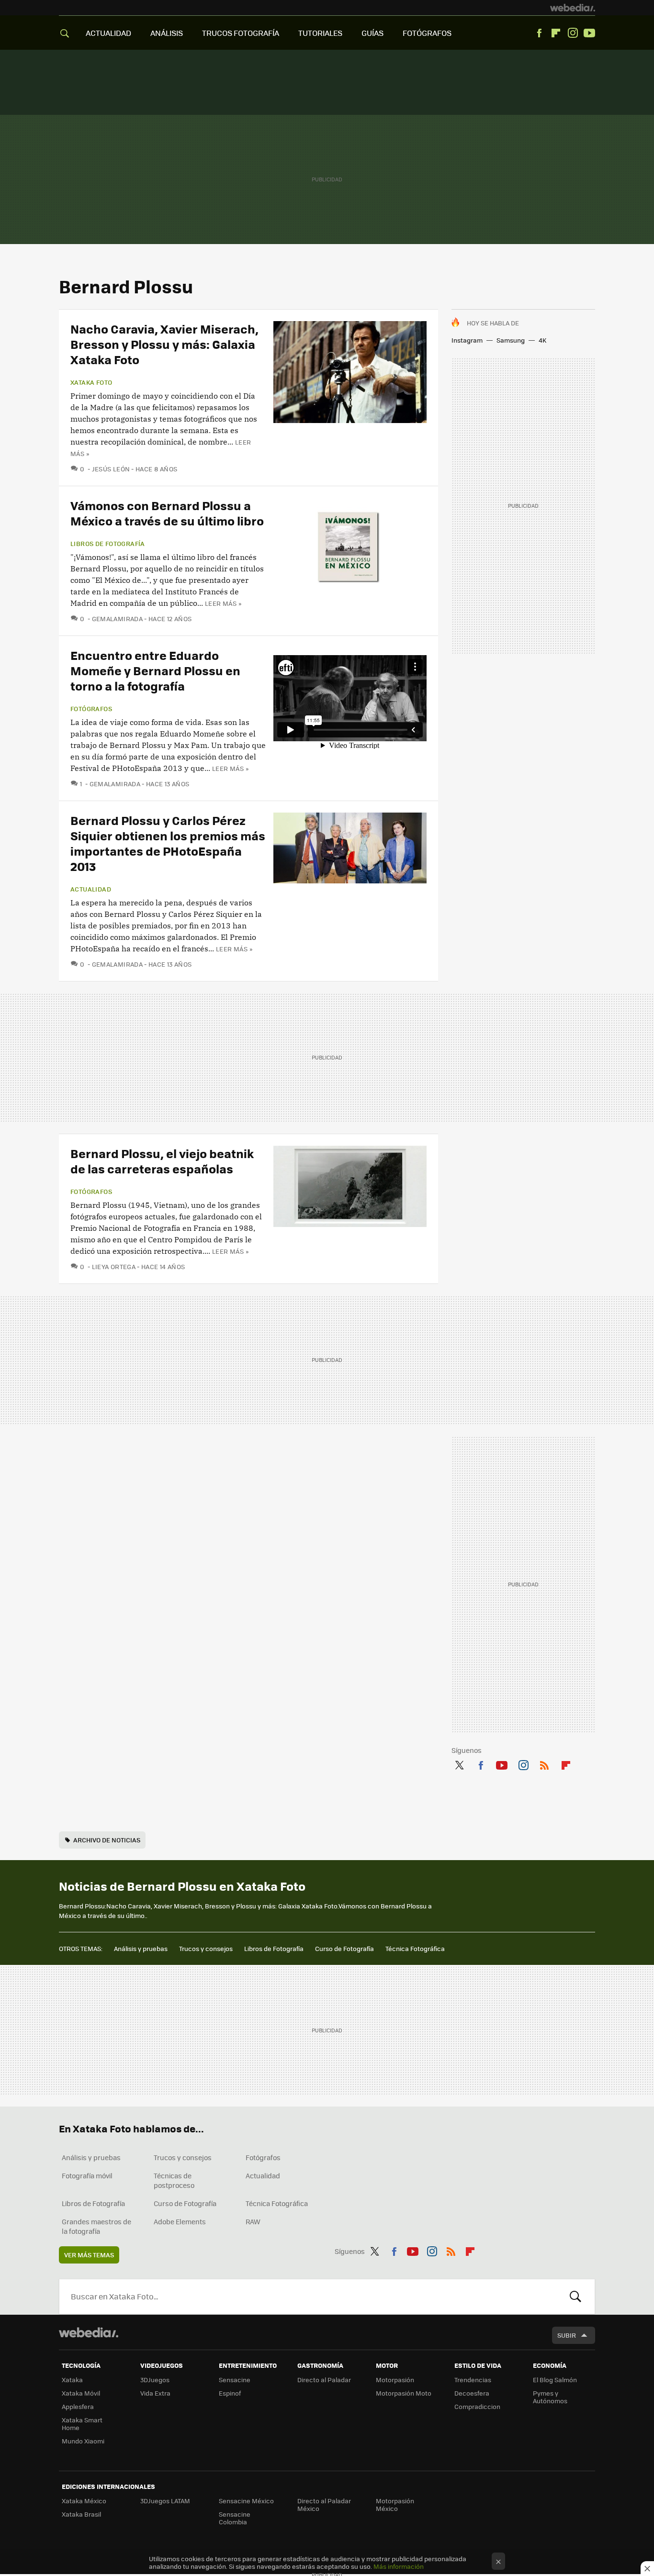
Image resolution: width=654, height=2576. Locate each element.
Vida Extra (155, 2393)
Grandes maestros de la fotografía (96, 2226)
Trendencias (473, 2380)
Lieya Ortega (114, 1266)
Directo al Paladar (324, 2380)
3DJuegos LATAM (165, 2501)
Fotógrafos (91, 709)
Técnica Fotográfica (415, 1948)
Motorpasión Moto (404, 2393)
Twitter (459, 1763)
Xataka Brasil (81, 2514)
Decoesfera (472, 2393)
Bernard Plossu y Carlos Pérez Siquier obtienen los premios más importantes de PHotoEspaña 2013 (168, 843)
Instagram (573, 33)
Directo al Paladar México (324, 2504)
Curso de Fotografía (344, 1948)
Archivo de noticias (107, 1840)
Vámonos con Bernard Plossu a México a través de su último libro (167, 513)
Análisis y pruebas (141, 1948)
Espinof (230, 2393)
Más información (399, 2566)
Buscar (575, 2297)
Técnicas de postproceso (174, 2180)
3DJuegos (155, 2380)
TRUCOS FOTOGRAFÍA (241, 33)
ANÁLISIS (167, 33)
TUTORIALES (320, 33)
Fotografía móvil (87, 2175)
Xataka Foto (91, 382)
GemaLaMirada (117, 619)
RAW (253, 2221)
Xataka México (84, 2501)
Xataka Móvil (81, 2393)
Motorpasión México (395, 2504)
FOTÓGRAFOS (427, 33)
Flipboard (556, 33)
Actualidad (91, 889)
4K (542, 340)
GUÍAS (372, 33)
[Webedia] (573, 8)
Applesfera (78, 2406)
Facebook (539, 33)
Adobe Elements (180, 2221)
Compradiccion (477, 2406)
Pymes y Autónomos (550, 2397)
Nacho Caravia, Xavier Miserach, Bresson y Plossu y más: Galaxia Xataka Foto (164, 344)
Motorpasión (395, 2380)
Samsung (511, 340)
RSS (544, 1763)
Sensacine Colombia (235, 2518)
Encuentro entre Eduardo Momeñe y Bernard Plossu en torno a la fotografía (155, 670)
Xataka (72, 2380)
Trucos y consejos (206, 1948)
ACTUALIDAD (108, 33)
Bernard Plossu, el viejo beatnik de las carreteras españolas (162, 1161)
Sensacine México (246, 2501)
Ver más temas (89, 2255)
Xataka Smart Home (82, 2424)
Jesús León (111, 469)
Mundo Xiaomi (83, 2441)
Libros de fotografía (108, 544)
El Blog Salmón (555, 2380)
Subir (567, 2335)
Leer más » (223, 603)
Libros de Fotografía (274, 1948)
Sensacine (235, 2380)
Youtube (589, 33)
